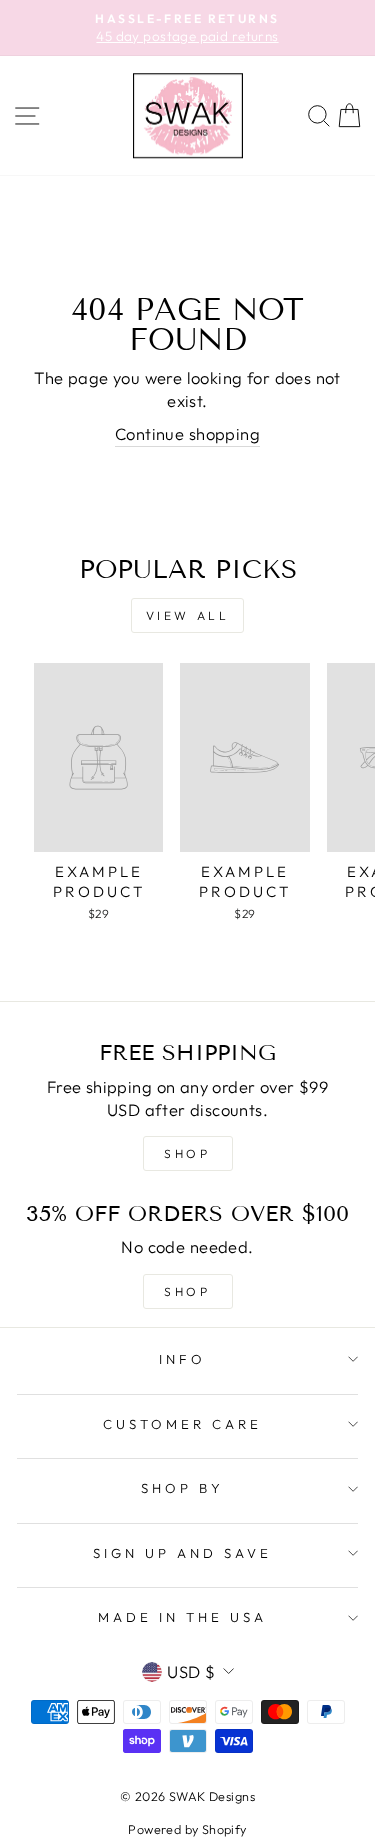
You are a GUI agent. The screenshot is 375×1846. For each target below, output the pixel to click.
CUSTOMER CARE (182, 1424)
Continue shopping (187, 433)
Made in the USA (182, 1617)
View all (188, 615)
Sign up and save (182, 1553)
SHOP (187, 1153)
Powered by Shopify (187, 1829)
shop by (182, 1488)
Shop (187, 1291)
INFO (182, 1359)
